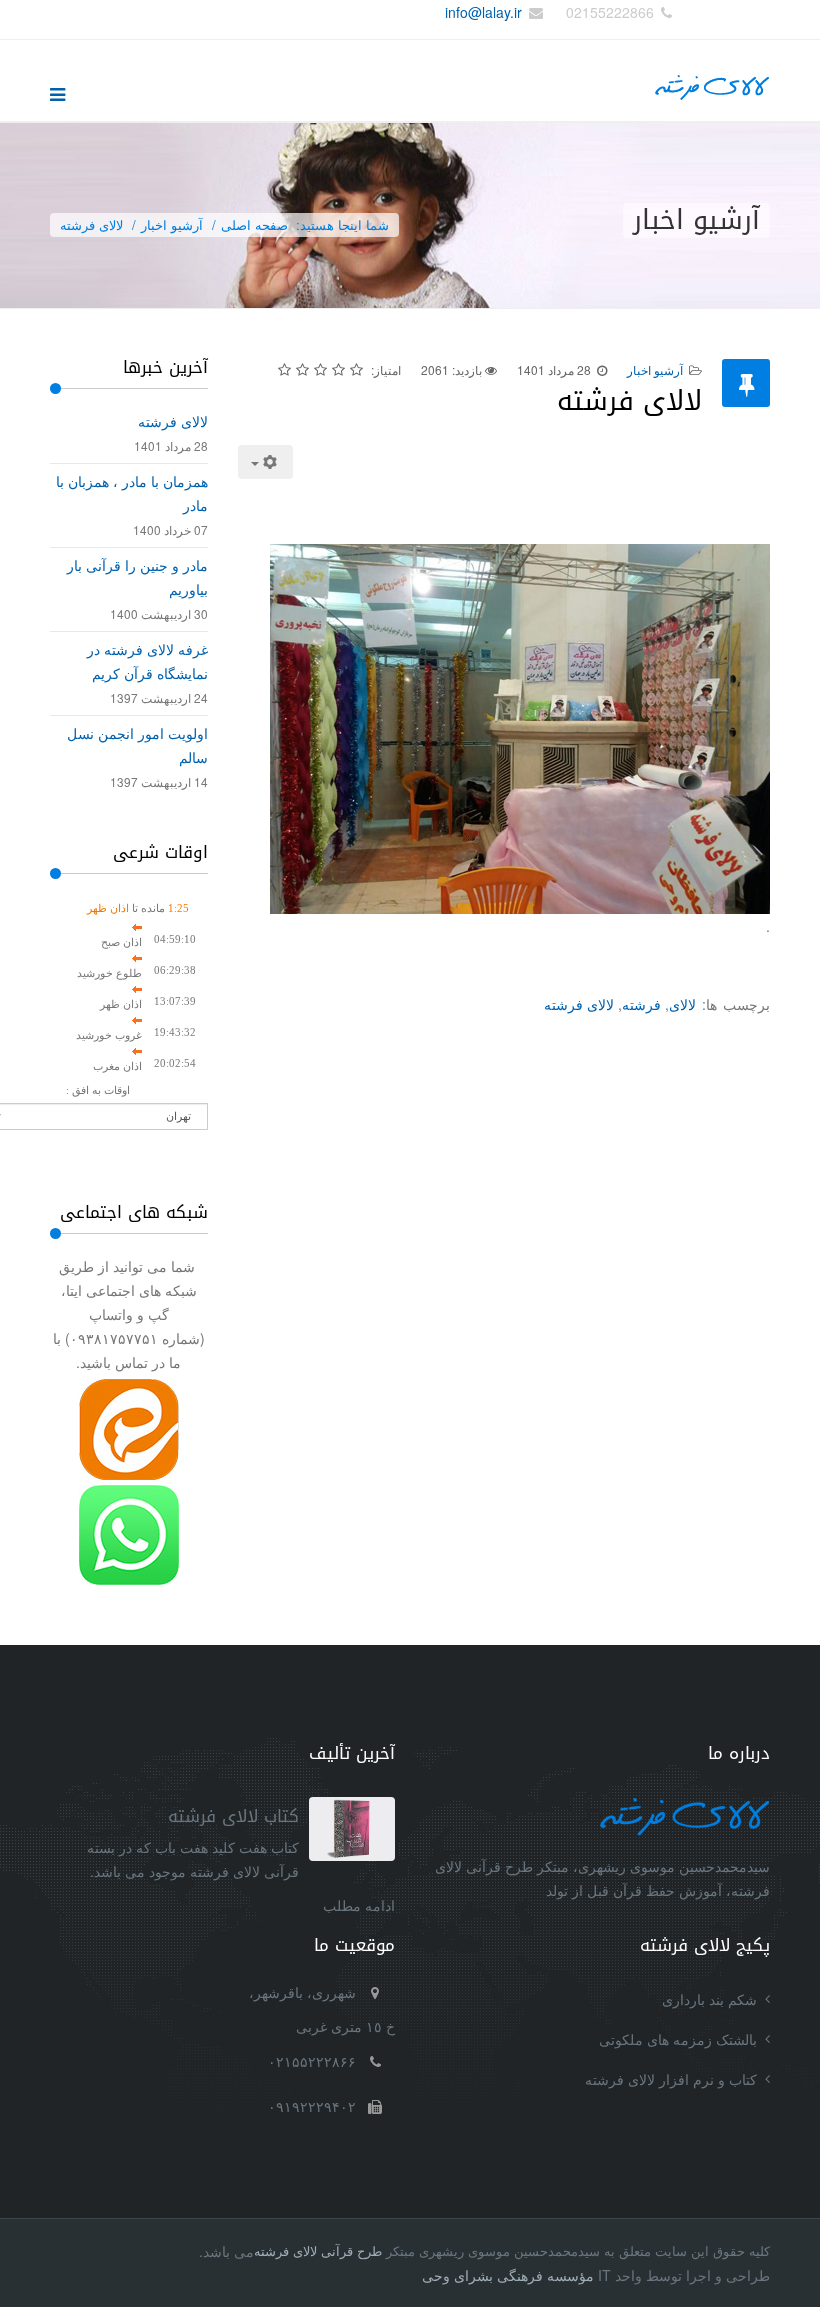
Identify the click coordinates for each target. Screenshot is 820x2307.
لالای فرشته (579, 1004)
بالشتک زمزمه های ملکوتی (678, 2039)
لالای (682, 1004)
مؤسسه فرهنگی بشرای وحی (508, 2275)
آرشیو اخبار (172, 224)
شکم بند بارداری (709, 1999)
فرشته (641, 1004)
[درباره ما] (597, 1815)
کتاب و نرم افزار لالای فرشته (671, 2079)
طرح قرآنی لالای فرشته (318, 2250)
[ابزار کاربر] (266, 462)
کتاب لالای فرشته (233, 1816)
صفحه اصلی (254, 224)
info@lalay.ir (483, 12)
